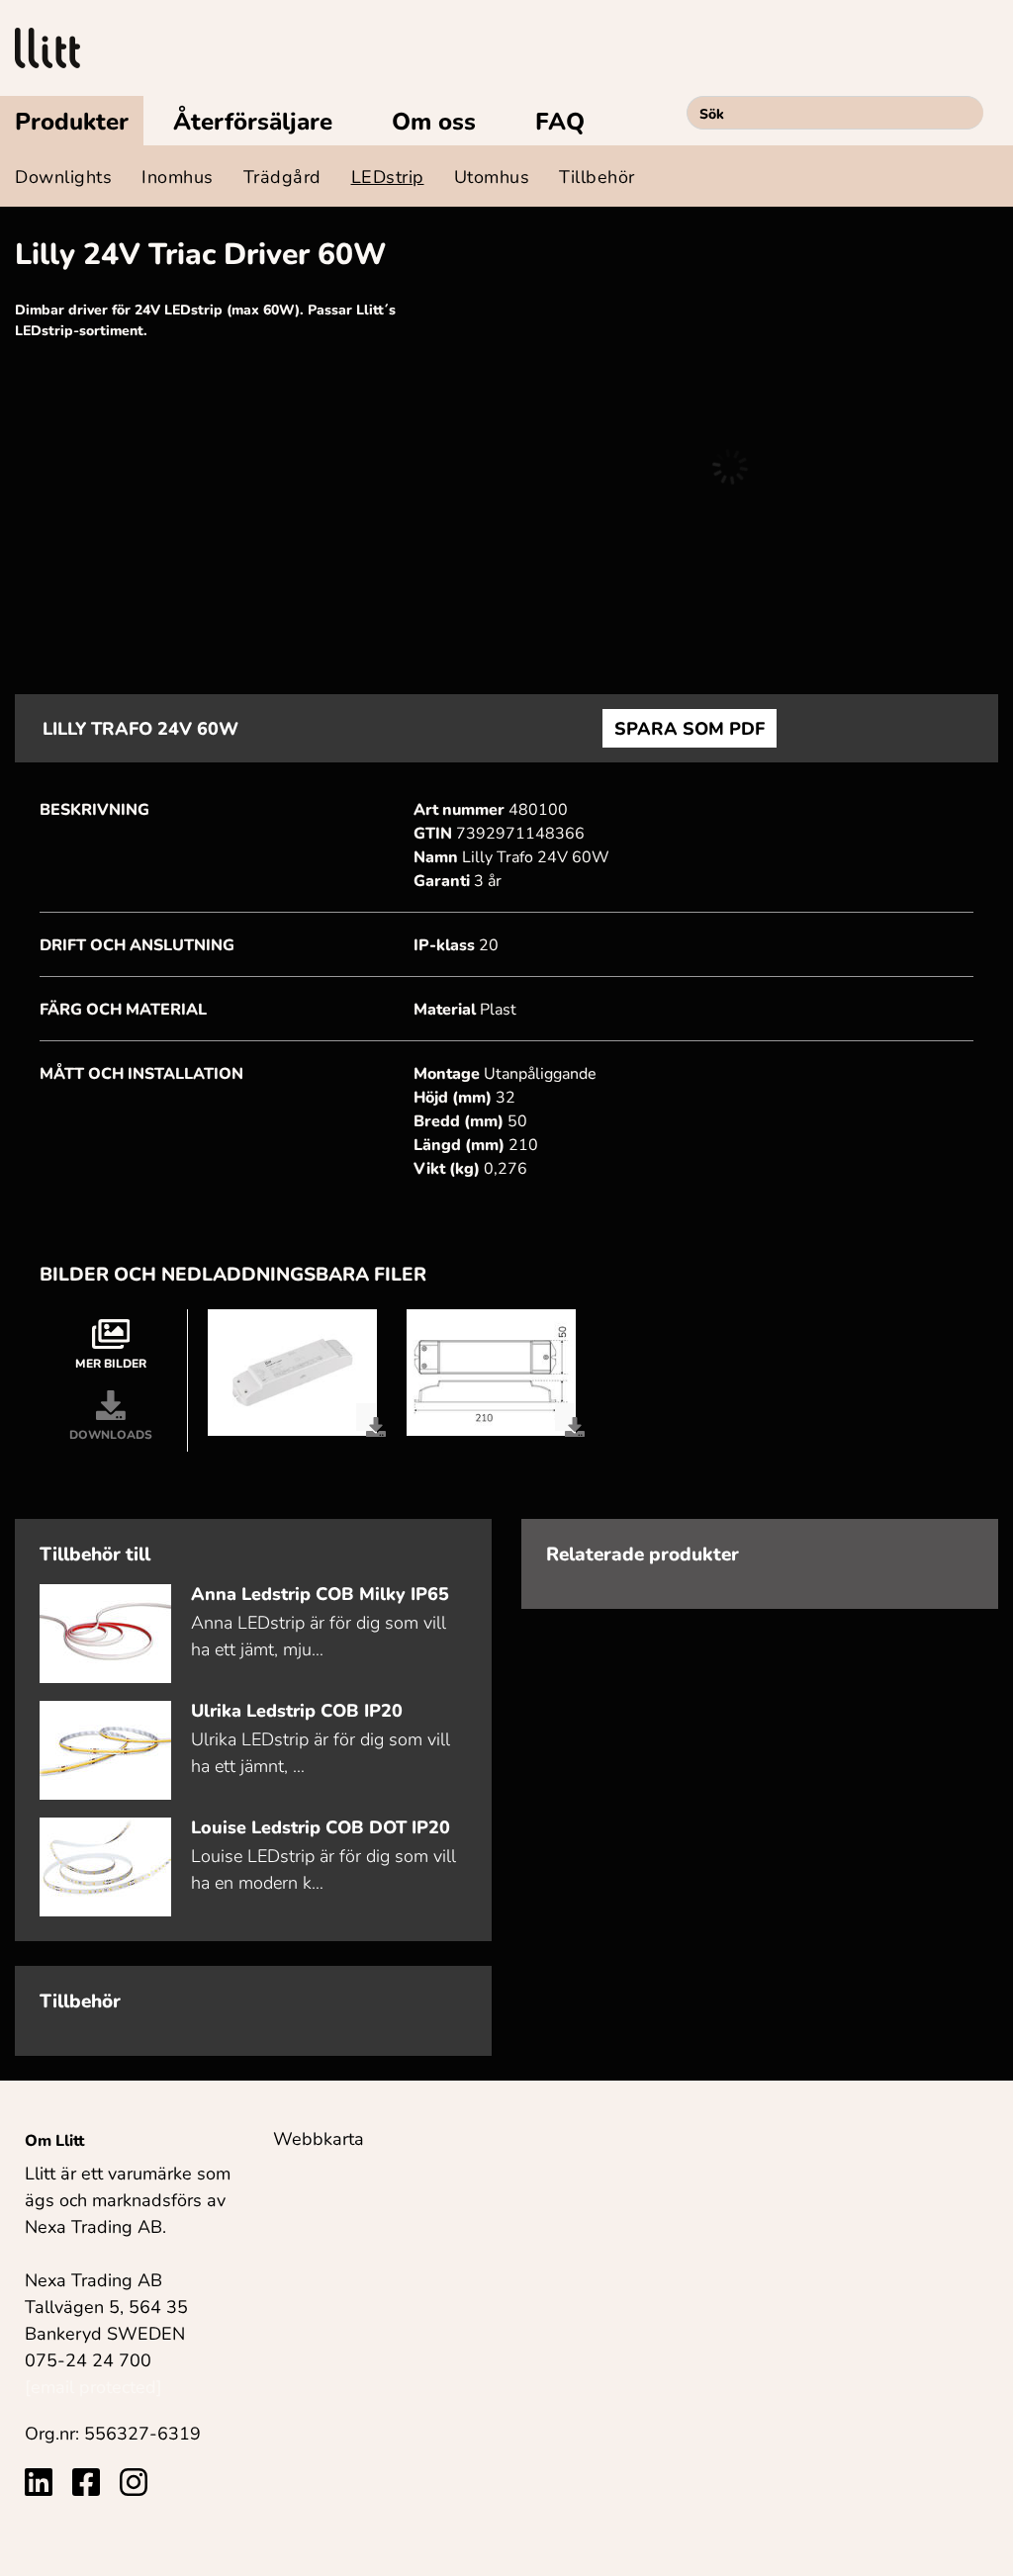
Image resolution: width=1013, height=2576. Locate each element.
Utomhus (492, 176)
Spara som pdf (690, 728)
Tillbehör (597, 176)
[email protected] (93, 2386)
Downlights (63, 176)
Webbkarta (319, 2138)
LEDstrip (388, 176)
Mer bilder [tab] (111, 1363)
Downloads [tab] (111, 1434)
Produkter (72, 121)
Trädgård (282, 176)
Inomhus (178, 176)
